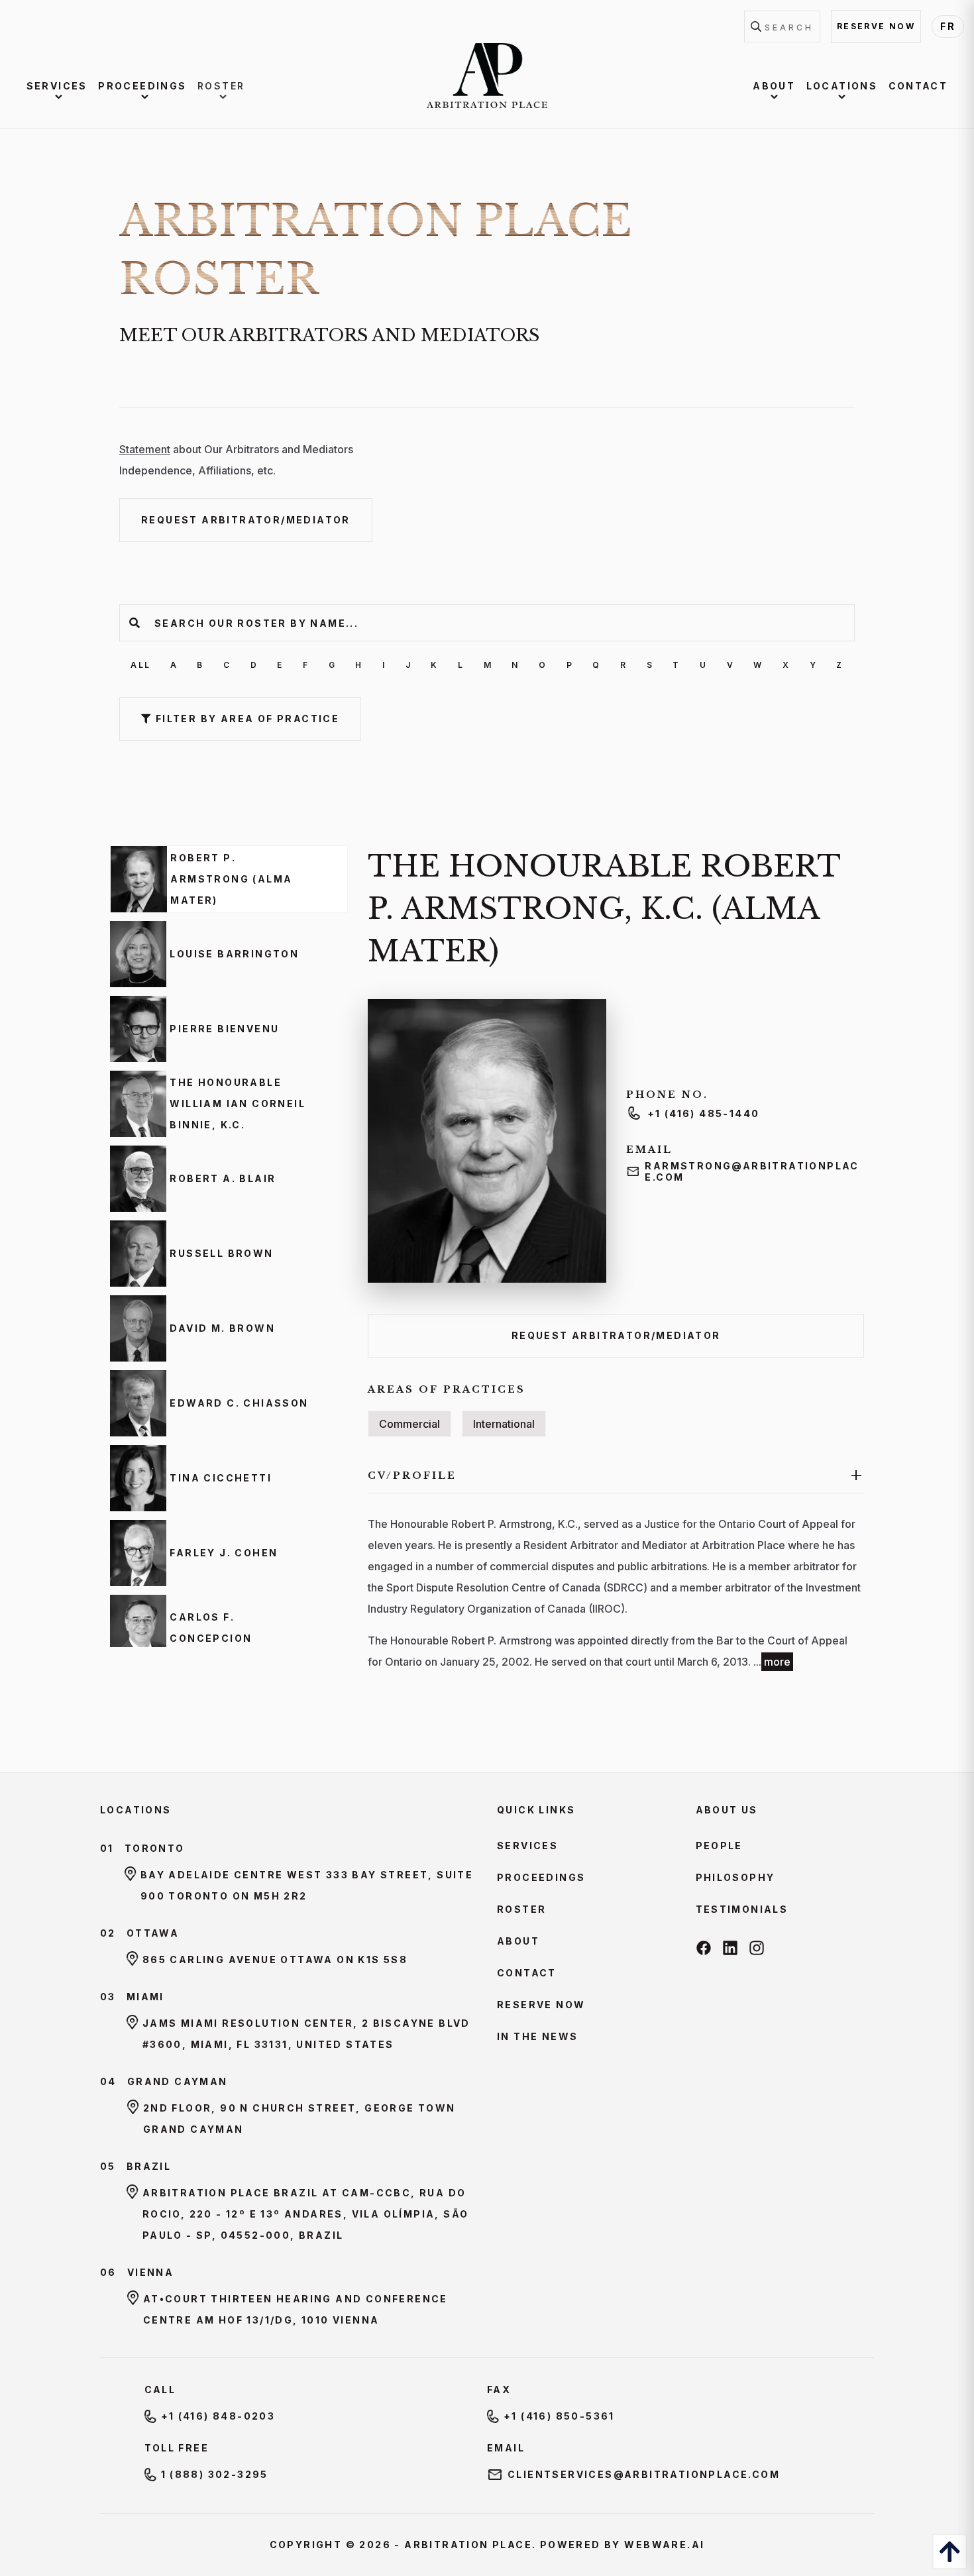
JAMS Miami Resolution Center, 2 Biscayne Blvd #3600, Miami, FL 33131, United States (306, 2034)
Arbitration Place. (470, 2545)
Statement (145, 449)
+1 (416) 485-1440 (704, 1113)
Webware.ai (664, 2545)
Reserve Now (541, 2005)
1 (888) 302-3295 (215, 2474)
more (777, 1662)
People (719, 1846)
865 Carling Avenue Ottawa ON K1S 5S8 (275, 1959)
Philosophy (735, 1877)
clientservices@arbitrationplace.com (644, 2474)
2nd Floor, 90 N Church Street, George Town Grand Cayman (299, 2119)
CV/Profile (616, 1475)
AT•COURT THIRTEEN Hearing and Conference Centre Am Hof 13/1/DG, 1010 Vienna (296, 2309)
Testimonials (742, 1909)
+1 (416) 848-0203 (218, 2416)
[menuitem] (59, 86)
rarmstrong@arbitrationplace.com (752, 1171)
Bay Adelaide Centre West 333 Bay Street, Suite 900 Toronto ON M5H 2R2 (307, 1885)
